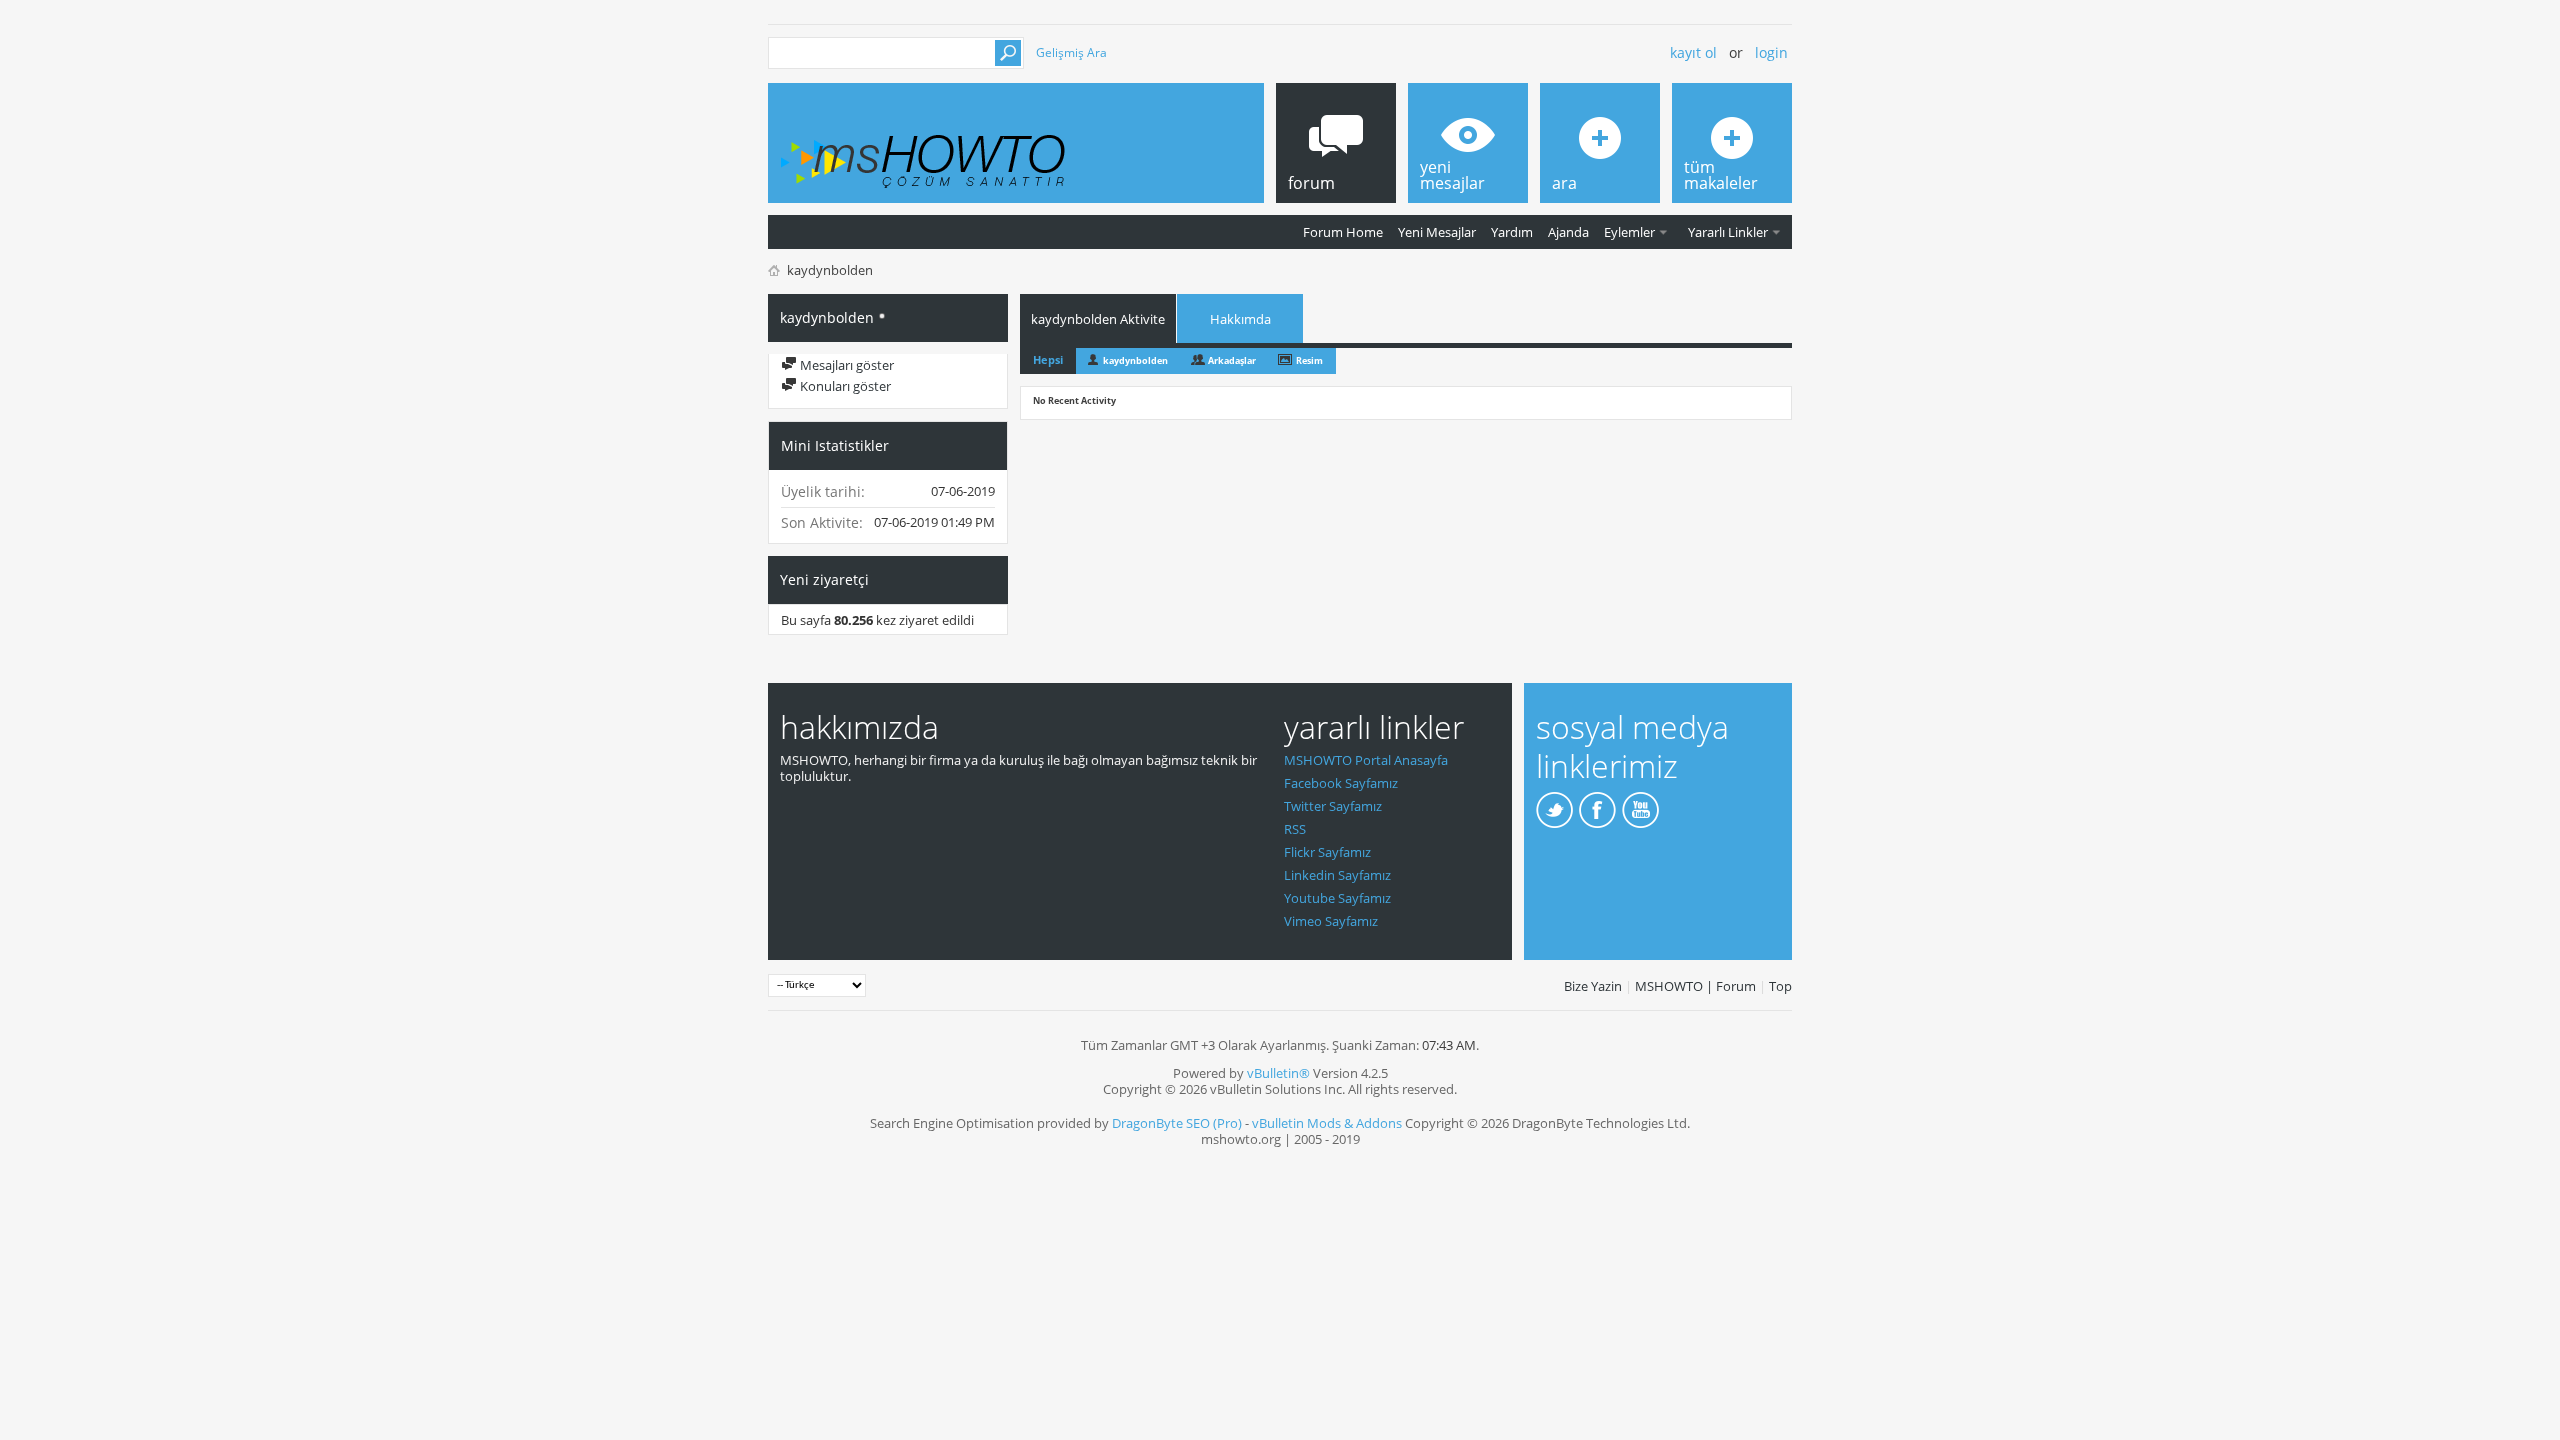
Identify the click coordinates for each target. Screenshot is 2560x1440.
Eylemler (1629, 232)
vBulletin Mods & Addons (1327, 1123)
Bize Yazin (1593, 986)
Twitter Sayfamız (1333, 806)
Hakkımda (1240, 319)
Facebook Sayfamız (1341, 783)
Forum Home (1343, 232)
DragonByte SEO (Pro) (1177, 1123)
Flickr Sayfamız (1327, 852)
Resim (1309, 360)
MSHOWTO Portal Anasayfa (1366, 760)
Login (1771, 52)
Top (1780, 986)
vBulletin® (1278, 1073)
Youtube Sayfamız (1337, 898)
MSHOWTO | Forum (1695, 986)
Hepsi (1048, 359)
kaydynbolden (1135, 360)
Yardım (1512, 232)
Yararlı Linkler (1728, 232)
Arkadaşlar (1232, 360)
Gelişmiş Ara (1071, 52)
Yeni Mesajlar (1437, 232)
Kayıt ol (1693, 52)
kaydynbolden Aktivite (1098, 319)
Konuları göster (844, 386)
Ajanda (1568, 232)
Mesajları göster (845, 365)
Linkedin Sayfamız (1337, 875)
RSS (1295, 829)
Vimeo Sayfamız (1331, 921)
